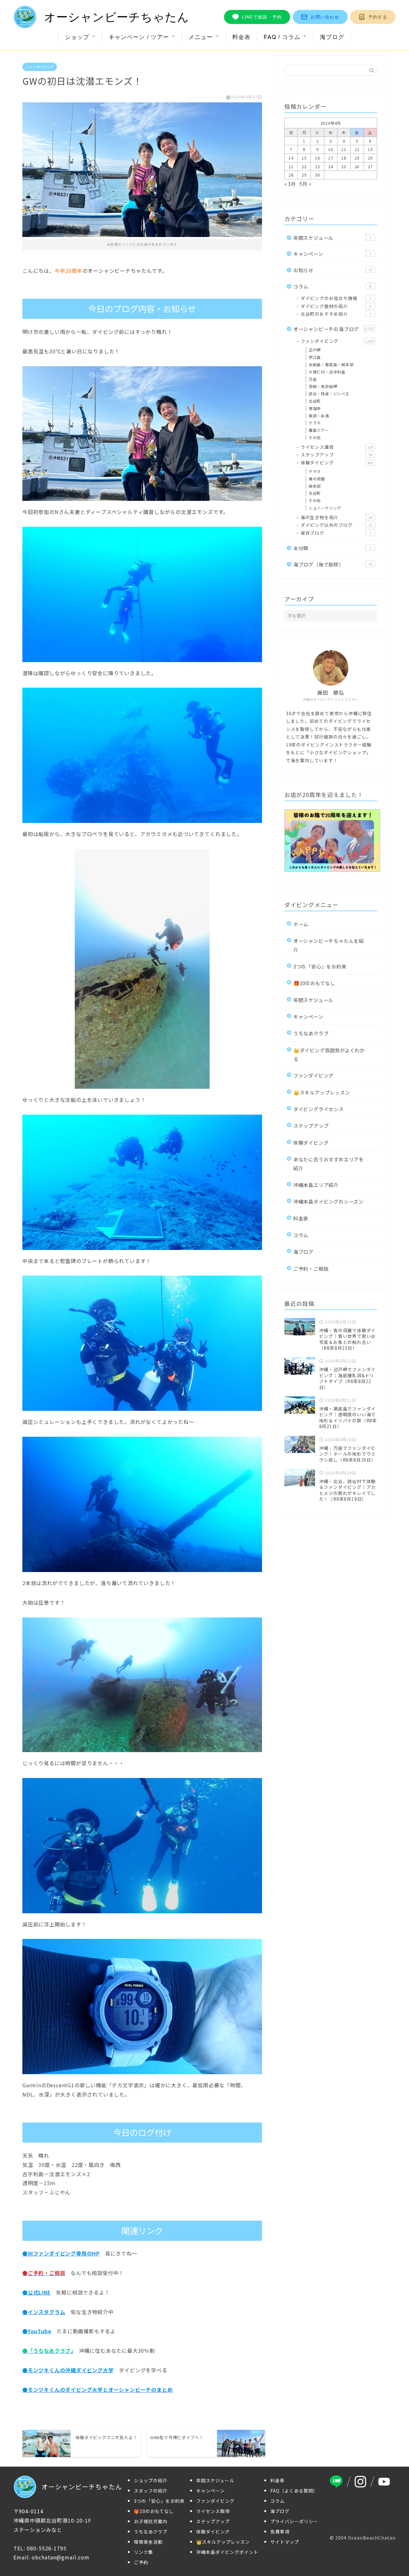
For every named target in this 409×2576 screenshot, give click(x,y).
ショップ (77, 37)
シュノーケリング (325, 508)
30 (318, 175)
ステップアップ (336, 454)
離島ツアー (319, 430)
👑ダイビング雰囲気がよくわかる (329, 1054)
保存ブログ (336, 533)
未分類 (332, 548)
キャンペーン (332, 254)
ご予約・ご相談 (311, 1268)
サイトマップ (285, 2542)
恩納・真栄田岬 (323, 386)
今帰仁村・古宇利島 (327, 372)
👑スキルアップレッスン (322, 1092)
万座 (313, 379)
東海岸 (315, 408)
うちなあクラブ (311, 1033)
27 (370, 166)
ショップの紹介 (151, 2480)
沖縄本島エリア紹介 (316, 1185)
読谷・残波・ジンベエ (329, 394)
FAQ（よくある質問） (294, 2491)
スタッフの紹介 (151, 2491)
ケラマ (315, 423)
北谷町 (315, 401)
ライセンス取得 (213, 2511)
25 (344, 166)
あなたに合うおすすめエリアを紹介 (329, 1163)
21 (291, 166)
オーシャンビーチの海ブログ (334, 329)
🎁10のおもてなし (314, 983)
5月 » (305, 184)
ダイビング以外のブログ (336, 525)
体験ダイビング (337, 462)
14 (291, 158)
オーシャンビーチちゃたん (117, 17)
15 (304, 158)
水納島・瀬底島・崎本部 (331, 364)
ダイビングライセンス (319, 1109)
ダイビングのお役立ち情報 (336, 298)
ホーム (301, 924)
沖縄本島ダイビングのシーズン (328, 1201)
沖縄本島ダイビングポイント (227, 2552)
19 (357, 158)
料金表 (241, 37)
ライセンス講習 (337, 447)
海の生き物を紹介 (336, 517)
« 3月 (290, 184)
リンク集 (143, 2552)
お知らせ (333, 270)
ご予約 (141, 2562)
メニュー (201, 37)
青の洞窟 (317, 479)
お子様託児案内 (151, 2521)
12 (357, 149)
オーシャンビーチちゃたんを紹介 (329, 945)
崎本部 (315, 486)
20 (370, 158)
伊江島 (315, 357)
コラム (332, 286)
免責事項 (280, 2532)
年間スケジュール (332, 238)
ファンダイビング (40, 67)
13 (370, 149)
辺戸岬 (315, 350)
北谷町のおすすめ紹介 (336, 314)
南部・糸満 (319, 416)
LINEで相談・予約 (262, 17)
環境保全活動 (148, 2542)
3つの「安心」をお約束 (320, 966)
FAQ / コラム (282, 37)
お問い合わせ (325, 17)
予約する (378, 17)
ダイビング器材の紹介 (336, 306)
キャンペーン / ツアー (139, 37)
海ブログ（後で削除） (333, 564)
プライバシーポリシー (294, 2521)
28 (291, 175)
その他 (315, 437)
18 (344, 158)
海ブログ (332, 37)
